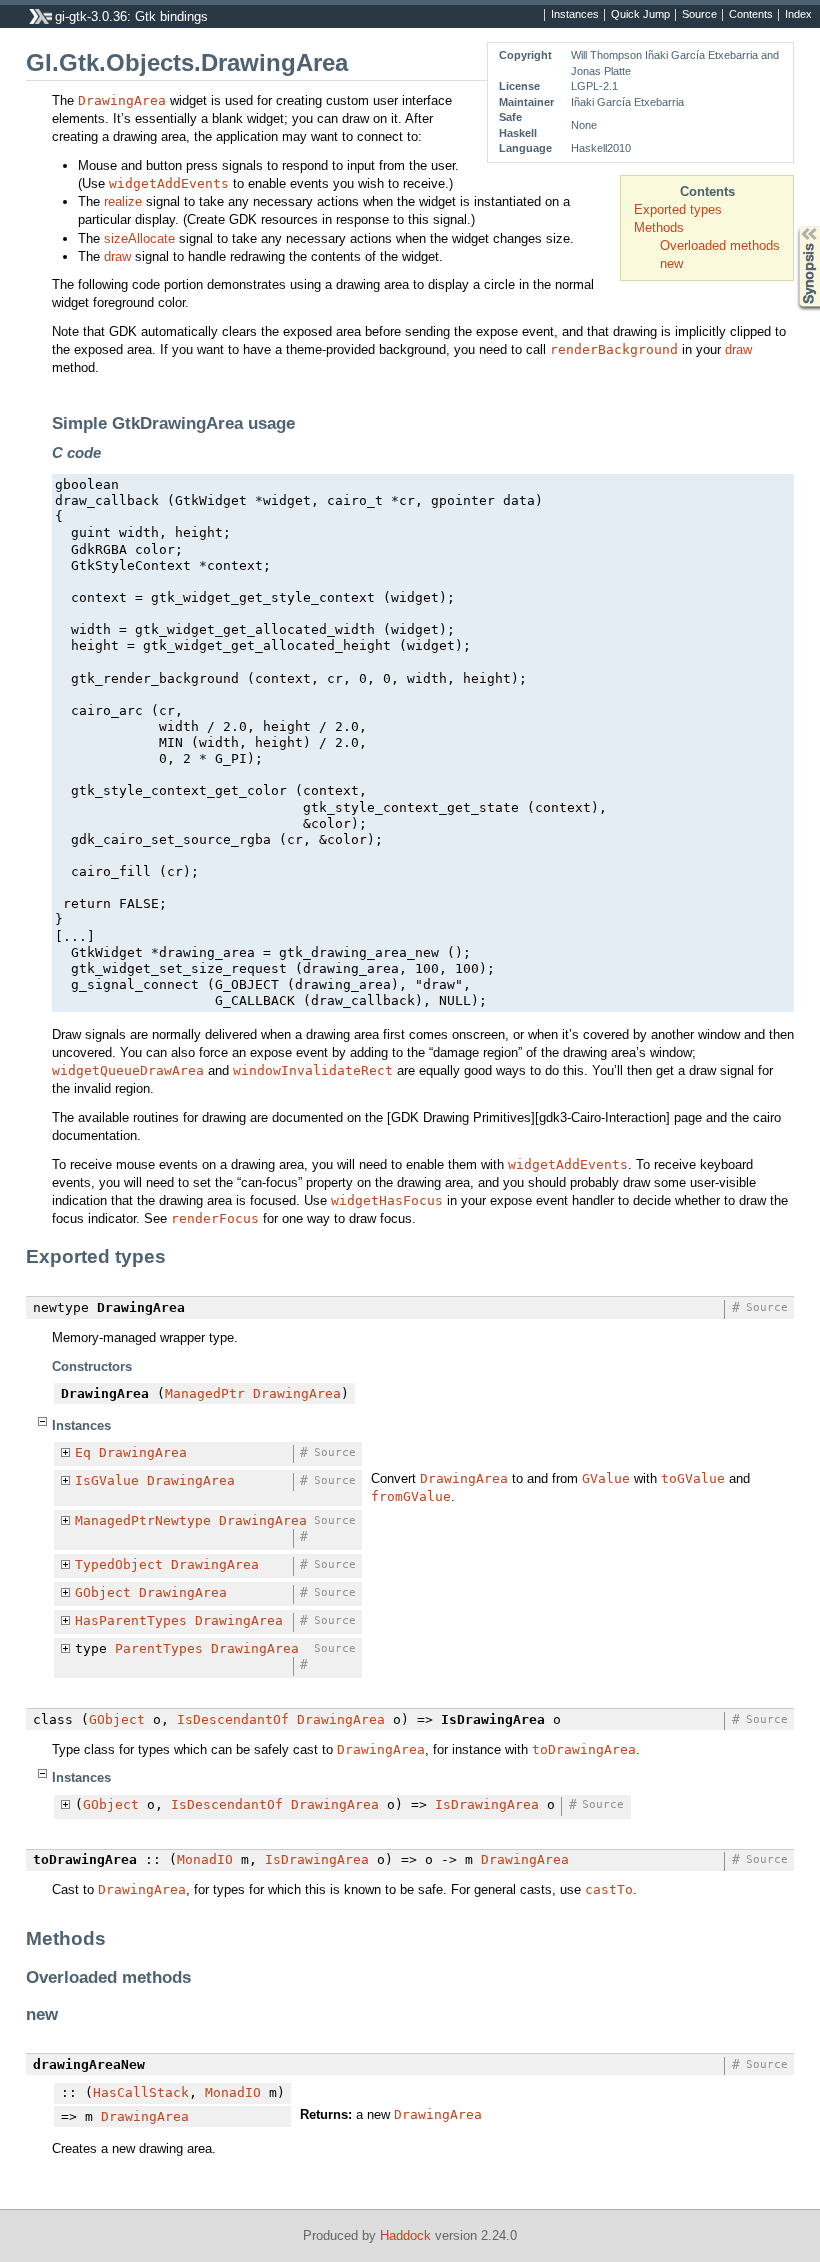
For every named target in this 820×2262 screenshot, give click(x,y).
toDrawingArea (584, 1749)
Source (699, 15)
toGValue (693, 1478)
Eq (83, 1452)
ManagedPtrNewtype (143, 1520)
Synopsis (794, 226)
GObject (103, 1592)
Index (798, 15)
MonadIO (205, 1859)
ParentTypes (159, 1648)
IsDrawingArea (487, 1804)
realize (123, 201)
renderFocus (215, 1218)
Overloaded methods (720, 245)
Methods (659, 227)
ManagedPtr (205, 1393)
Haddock (405, 2235)
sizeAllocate (139, 238)
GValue (606, 1478)
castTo (609, 1889)
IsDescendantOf (233, 1719)
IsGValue (107, 1480)
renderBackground (614, 349)
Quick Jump (640, 15)
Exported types (678, 209)
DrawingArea (122, 100)
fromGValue (411, 1496)
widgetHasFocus (387, 1200)
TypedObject (119, 1564)
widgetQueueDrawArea (128, 1070)
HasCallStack (141, 2092)
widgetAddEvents (169, 183)
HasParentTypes (131, 1620)
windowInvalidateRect (313, 1070)
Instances (575, 15)
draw (117, 256)
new (671, 263)
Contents (751, 15)
